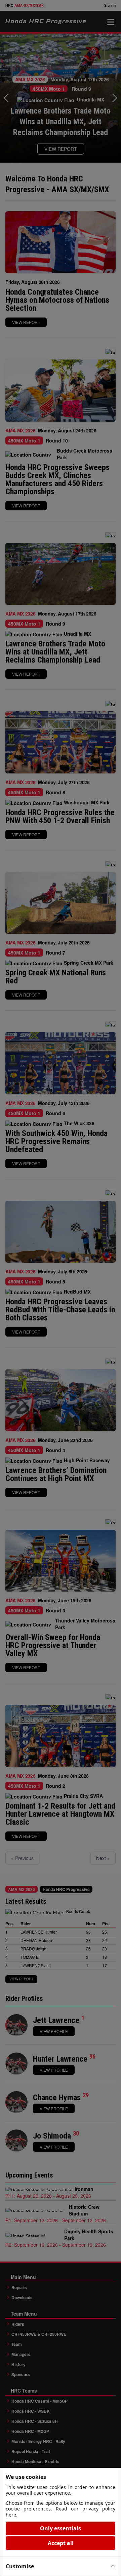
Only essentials (61, 2528)
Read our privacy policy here (61, 2512)
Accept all (61, 2543)
